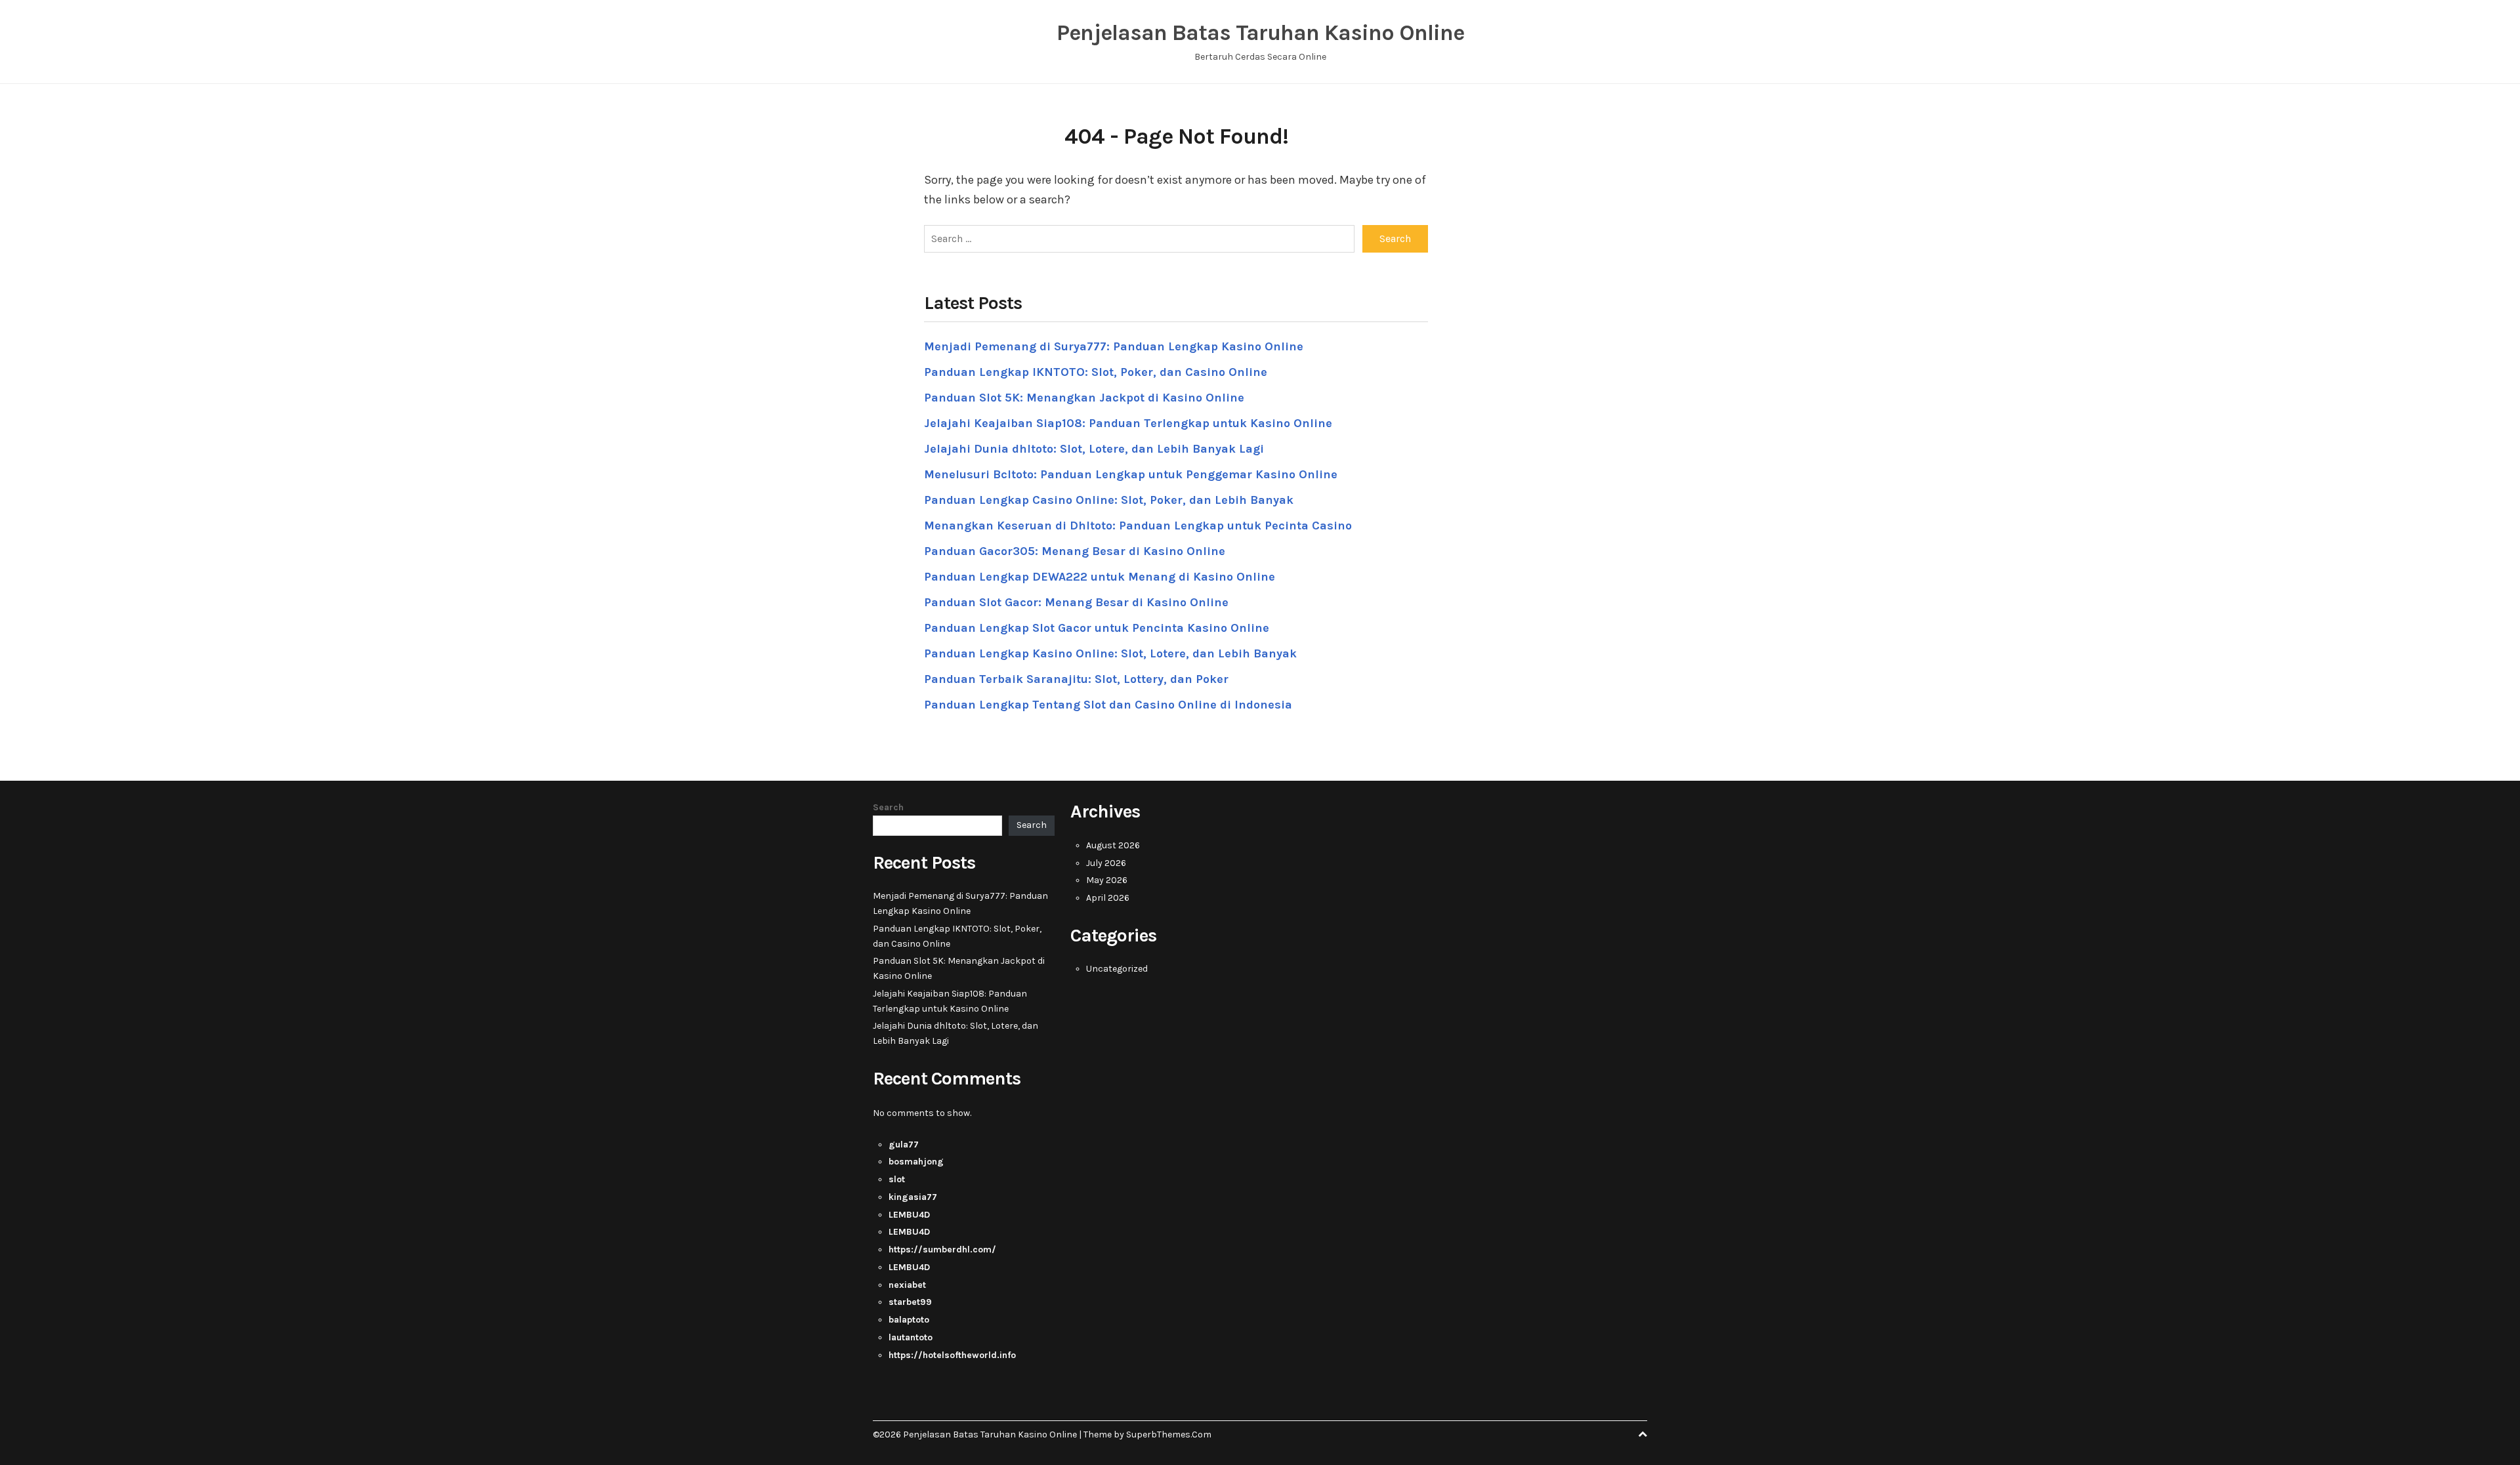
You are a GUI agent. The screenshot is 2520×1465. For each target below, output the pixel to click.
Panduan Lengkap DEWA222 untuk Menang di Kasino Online (1100, 577)
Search (888, 807)
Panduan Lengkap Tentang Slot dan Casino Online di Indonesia (1108, 705)
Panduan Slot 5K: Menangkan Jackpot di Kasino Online (1084, 398)
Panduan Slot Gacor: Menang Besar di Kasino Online (1076, 602)
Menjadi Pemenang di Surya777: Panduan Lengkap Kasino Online (1114, 346)
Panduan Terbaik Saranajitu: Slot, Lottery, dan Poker (1076, 679)
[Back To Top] (1643, 1434)
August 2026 (1113, 845)
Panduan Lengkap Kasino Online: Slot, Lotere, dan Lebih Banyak (1110, 653)
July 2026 (1106, 863)
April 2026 (1108, 898)
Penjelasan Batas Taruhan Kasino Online (1260, 33)
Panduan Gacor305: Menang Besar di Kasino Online (1075, 551)
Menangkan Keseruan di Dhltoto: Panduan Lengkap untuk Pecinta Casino (1138, 526)
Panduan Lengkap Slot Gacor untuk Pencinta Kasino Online (1097, 628)
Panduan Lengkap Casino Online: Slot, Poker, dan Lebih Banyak (1109, 500)
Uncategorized (1117, 969)
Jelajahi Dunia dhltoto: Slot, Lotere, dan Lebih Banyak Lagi (1094, 449)
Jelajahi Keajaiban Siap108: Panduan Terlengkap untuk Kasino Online (1128, 423)
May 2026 (1107, 880)
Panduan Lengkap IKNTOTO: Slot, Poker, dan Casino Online (1096, 372)
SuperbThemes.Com (1169, 1434)
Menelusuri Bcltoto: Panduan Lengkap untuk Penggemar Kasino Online (1131, 474)
